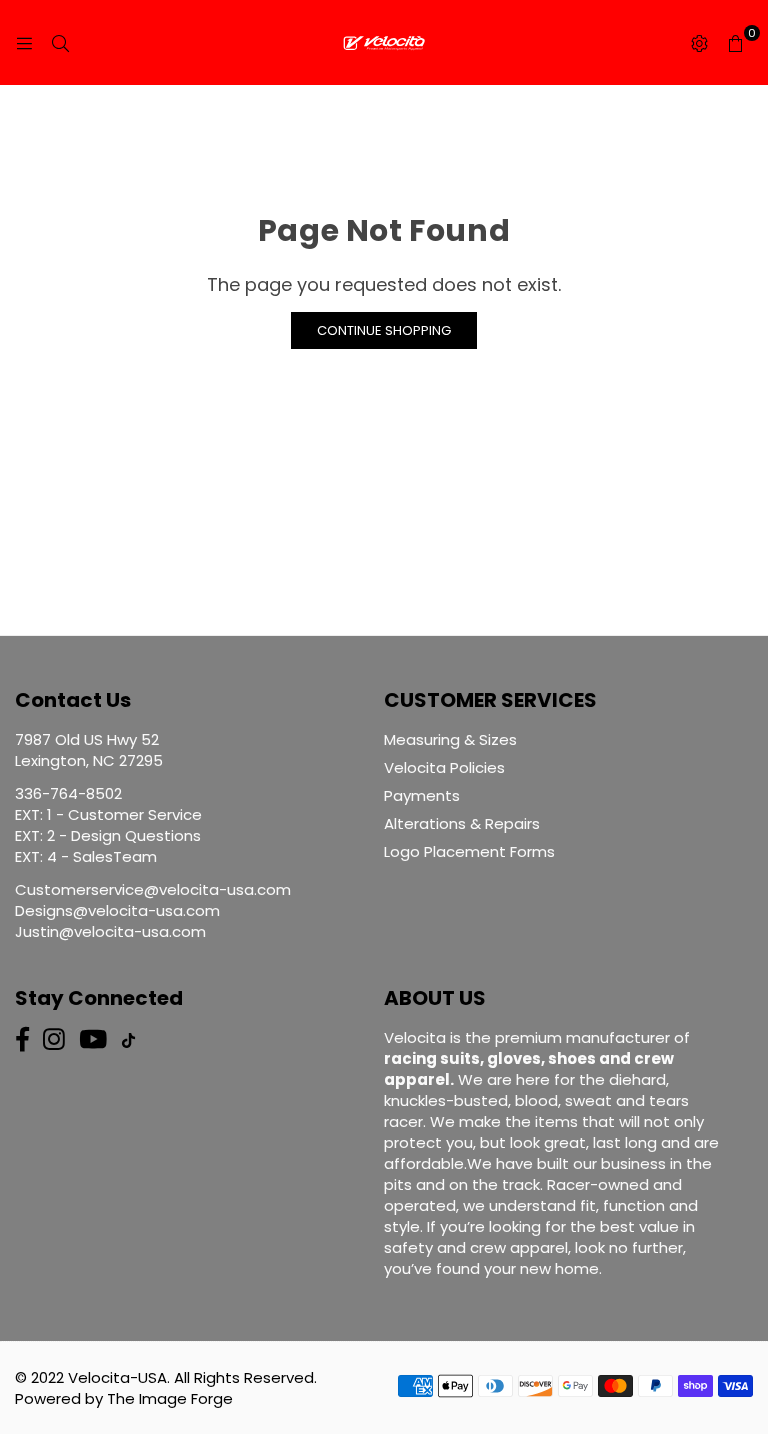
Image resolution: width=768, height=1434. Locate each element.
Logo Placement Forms (469, 851)
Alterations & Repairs (462, 823)
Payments (422, 795)
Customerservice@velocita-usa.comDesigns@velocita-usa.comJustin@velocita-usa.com (153, 910)
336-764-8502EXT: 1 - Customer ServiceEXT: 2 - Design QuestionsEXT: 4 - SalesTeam (108, 825)
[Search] (60, 43)
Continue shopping (384, 330)
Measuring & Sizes (450, 739)
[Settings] (699, 43)
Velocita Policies (444, 767)
